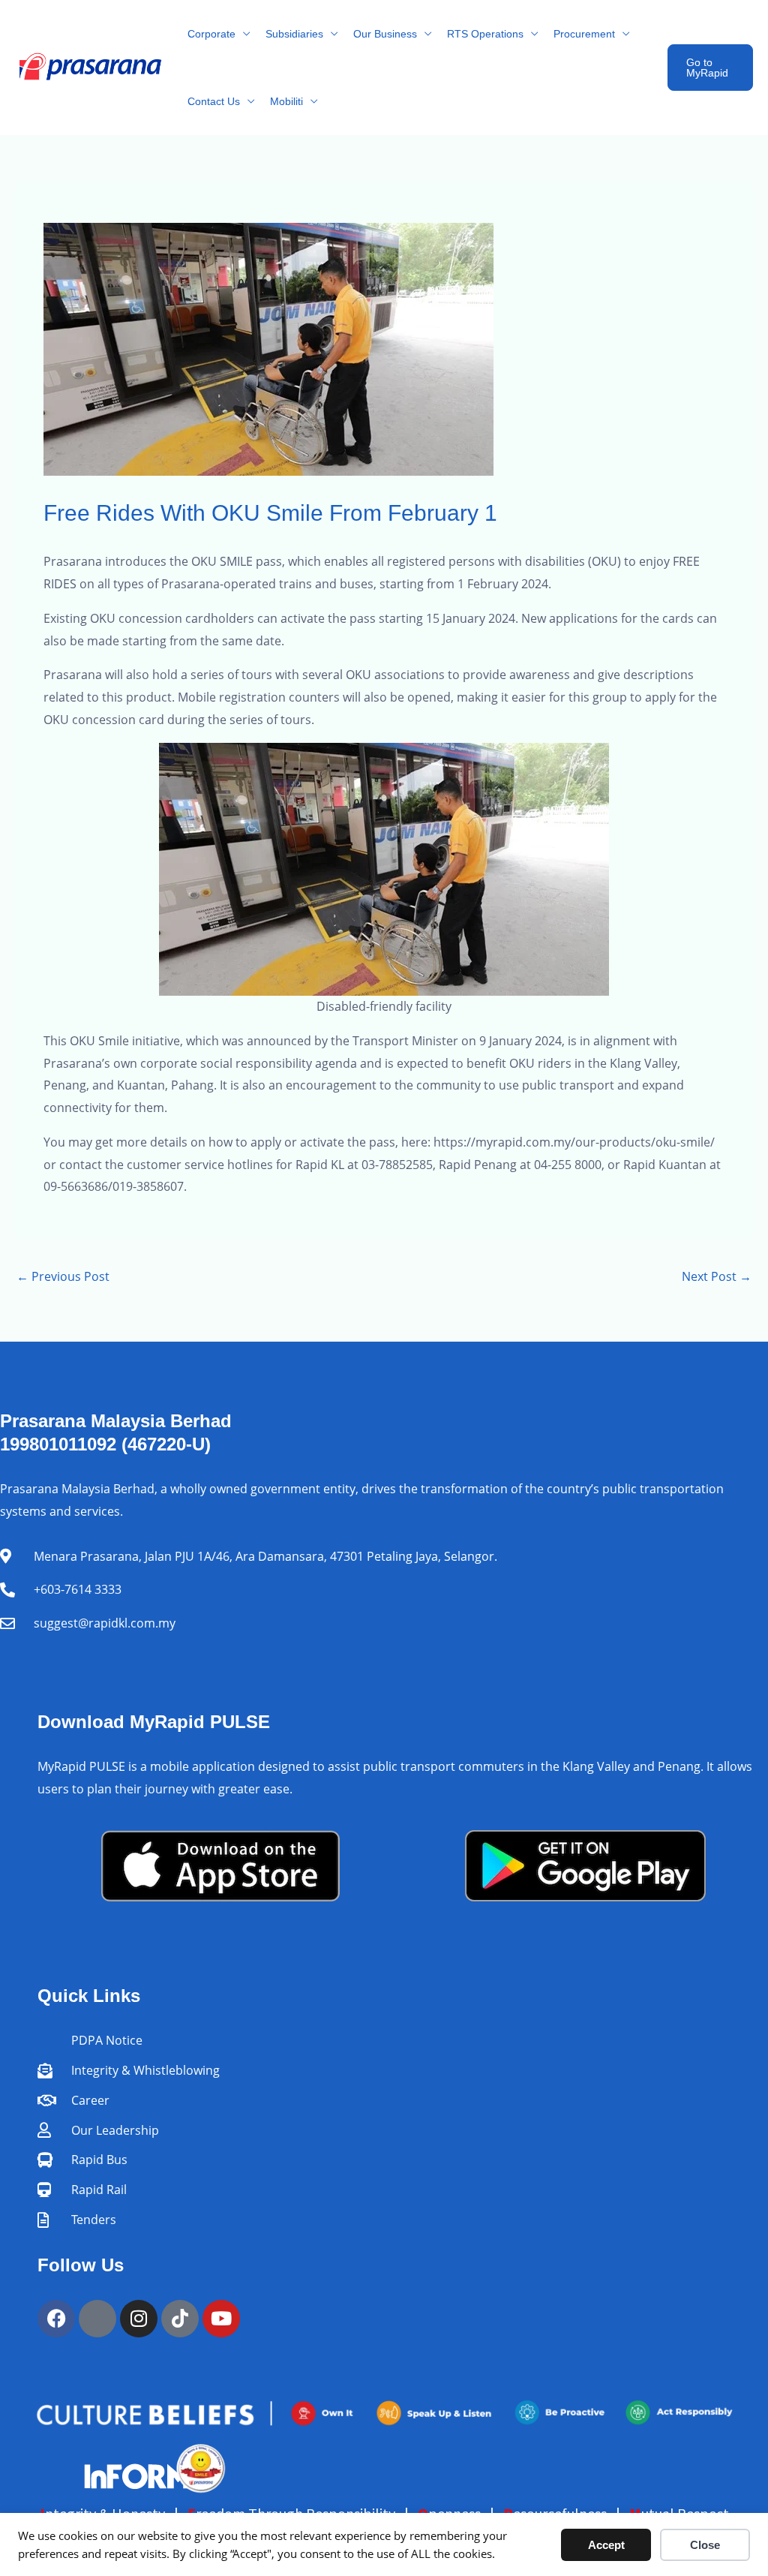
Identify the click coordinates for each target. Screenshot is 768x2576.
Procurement (584, 34)
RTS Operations (485, 34)
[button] (710, 68)
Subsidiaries (294, 34)
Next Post (717, 1276)
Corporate (211, 34)
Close (705, 2545)
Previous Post (63, 1276)
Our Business (385, 34)
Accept (606, 2545)
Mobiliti (286, 101)
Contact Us (214, 101)
